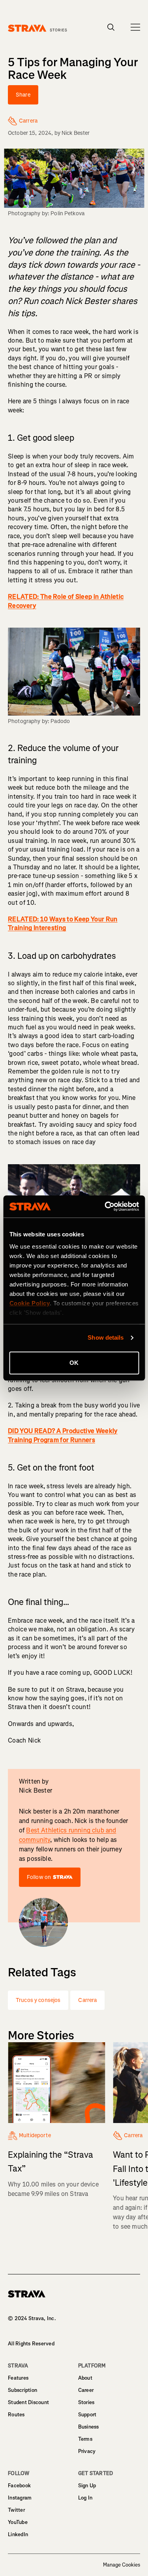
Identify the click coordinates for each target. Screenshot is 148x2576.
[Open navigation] (135, 27)
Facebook (19, 2486)
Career (86, 2390)
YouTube (18, 2522)
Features (18, 2378)
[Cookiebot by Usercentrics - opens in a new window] (105, 1206)
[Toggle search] (111, 27)
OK (74, 1363)
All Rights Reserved (31, 2344)
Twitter (16, 2510)
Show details (106, 1337)
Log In (85, 2498)
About (85, 2378)
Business (89, 2427)
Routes (16, 2415)
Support (87, 2415)
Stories (86, 2402)
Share (23, 95)
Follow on (39, 1877)
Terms (85, 2439)
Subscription (22, 2390)
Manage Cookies (122, 2565)
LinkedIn (18, 2534)
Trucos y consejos (38, 2000)
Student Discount (28, 2402)
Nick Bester (76, 133)
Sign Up (87, 2486)
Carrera (87, 2000)
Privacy (87, 2451)
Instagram (20, 2498)
